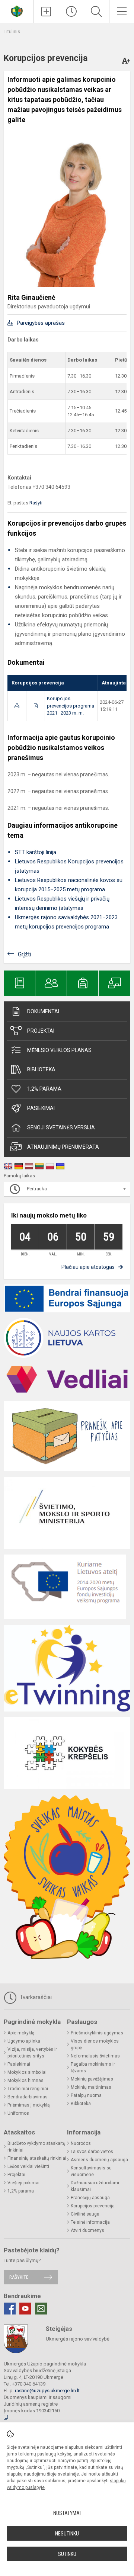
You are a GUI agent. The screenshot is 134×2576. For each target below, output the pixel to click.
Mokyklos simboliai (27, 2072)
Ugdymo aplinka (24, 2041)
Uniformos (18, 2113)
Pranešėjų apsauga (90, 2198)
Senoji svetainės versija (61, 1127)
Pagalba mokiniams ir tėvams (93, 2067)
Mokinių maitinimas (91, 2087)
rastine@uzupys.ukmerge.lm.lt (47, 2391)
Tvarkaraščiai (35, 1997)
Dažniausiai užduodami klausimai (95, 2186)
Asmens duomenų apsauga (99, 2160)
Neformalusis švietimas (95, 2056)
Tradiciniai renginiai (28, 2089)
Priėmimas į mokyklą (29, 2105)
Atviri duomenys (87, 2230)
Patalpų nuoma (86, 2095)
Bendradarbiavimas (28, 2097)
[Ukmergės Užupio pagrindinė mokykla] (17, 11)
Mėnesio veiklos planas (59, 1050)
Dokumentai (43, 1011)
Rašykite (19, 2277)
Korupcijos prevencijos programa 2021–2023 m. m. (71, 706)
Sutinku (67, 2554)
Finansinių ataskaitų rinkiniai (37, 2158)
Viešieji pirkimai (23, 2183)
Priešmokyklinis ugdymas (97, 2033)
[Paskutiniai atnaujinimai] (72, 12)
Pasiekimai (41, 1108)
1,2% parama (44, 1089)
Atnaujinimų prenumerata (63, 1147)
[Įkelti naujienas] (46, 12)
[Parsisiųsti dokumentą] (17, 706)
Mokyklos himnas (25, 2081)
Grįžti (25, 954)
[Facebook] (10, 2309)
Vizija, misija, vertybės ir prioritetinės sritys (32, 2053)
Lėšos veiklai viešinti (28, 2166)
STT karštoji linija (36, 852)
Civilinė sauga (85, 2214)
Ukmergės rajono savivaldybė (78, 2339)
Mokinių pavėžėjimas (92, 2079)
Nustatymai (67, 2513)
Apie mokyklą (21, 2033)
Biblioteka (41, 1069)
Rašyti (36, 503)
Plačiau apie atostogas (88, 1267)
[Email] (41, 2309)
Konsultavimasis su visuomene (91, 2171)
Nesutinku (67, 2534)
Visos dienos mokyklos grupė (95, 2044)
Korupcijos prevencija (93, 2206)
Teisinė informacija (90, 2222)
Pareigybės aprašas (41, 323)
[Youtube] (25, 2309)
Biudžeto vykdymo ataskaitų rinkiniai (36, 2147)
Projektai (41, 1031)
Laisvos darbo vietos (92, 2152)
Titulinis (12, 31)
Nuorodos (81, 2143)
